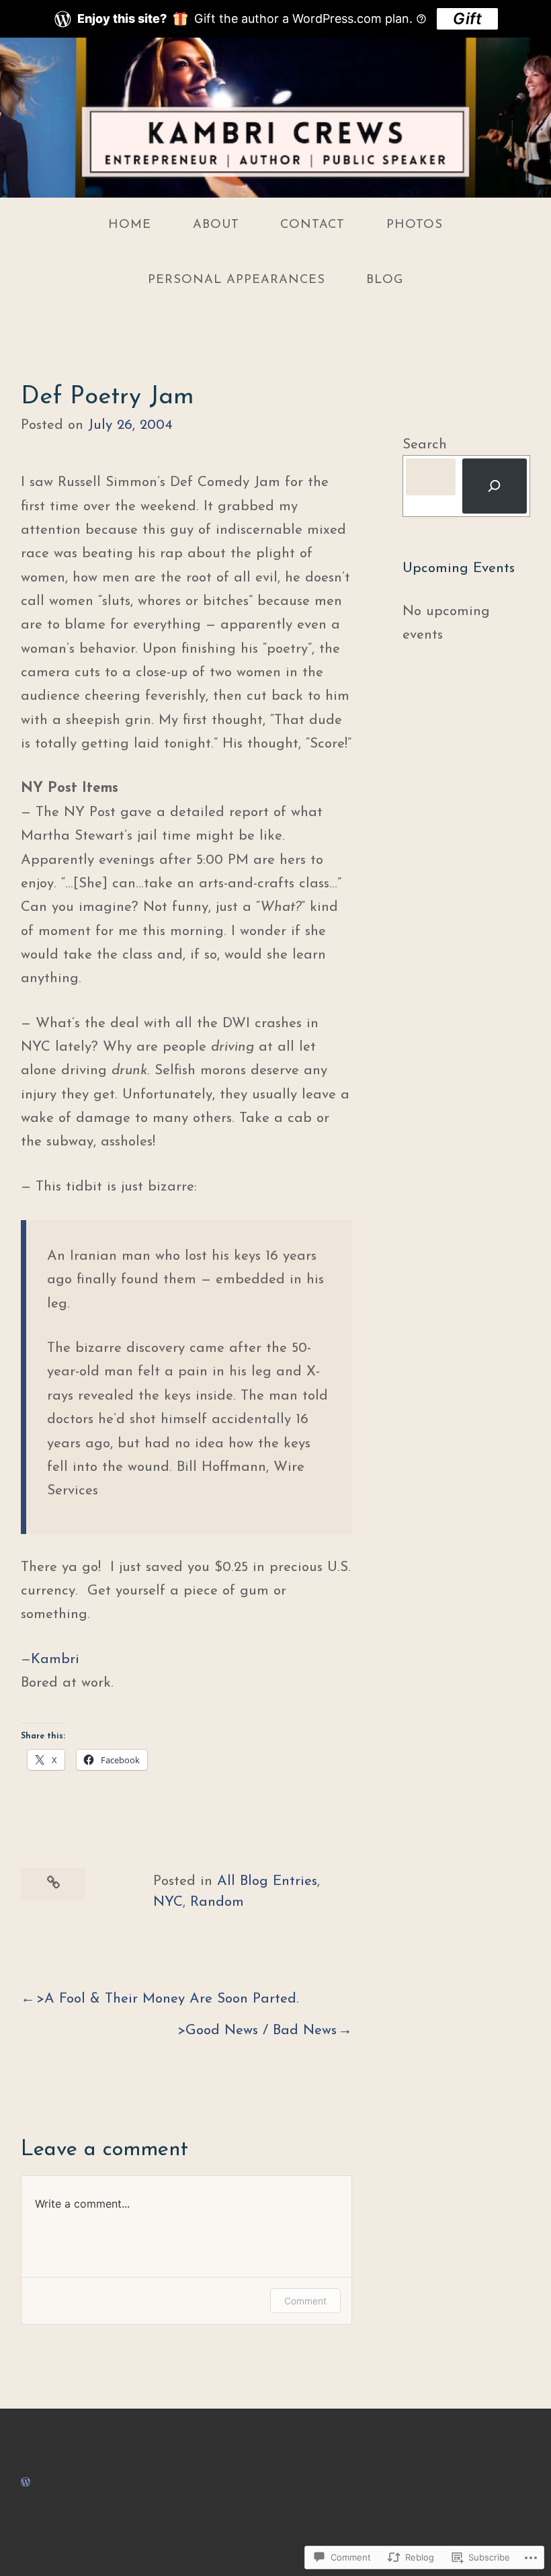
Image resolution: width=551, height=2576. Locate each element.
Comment (305, 2301)
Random (217, 1902)
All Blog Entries (267, 1881)
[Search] (495, 486)
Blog (385, 280)
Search (425, 445)
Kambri (55, 1659)
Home (130, 225)
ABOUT (216, 225)
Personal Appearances (237, 280)
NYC (168, 1902)
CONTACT (312, 225)
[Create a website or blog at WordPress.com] (26, 2482)
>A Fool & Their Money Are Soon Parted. (168, 1999)
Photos (415, 225)
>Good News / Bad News (257, 2030)
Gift (467, 18)
